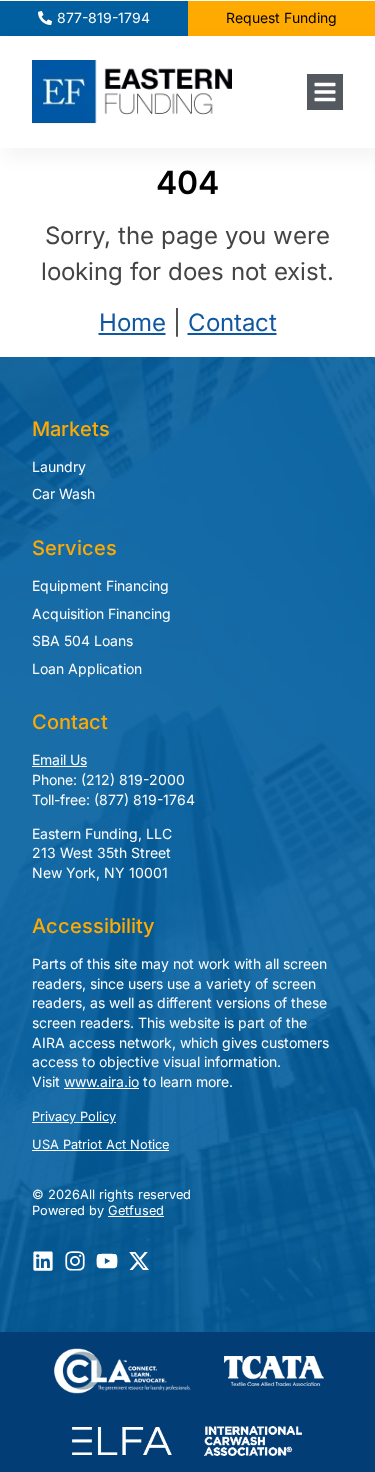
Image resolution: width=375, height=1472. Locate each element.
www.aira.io (101, 1081)
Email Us (59, 759)
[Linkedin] (43, 1261)
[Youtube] (107, 1261)
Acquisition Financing (101, 613)
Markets (71, 429)
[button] (325, 92)
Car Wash (63, 493)
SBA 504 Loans (82, 640)
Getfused (136, 1210)
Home (132, 322)
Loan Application (87, 668)
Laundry (59, 466)
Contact (232, 322)
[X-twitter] (139, 1261)
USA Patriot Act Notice (100, 1144)
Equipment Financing (100, 585)
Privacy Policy (74, 1116)
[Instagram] (75, 1261)
